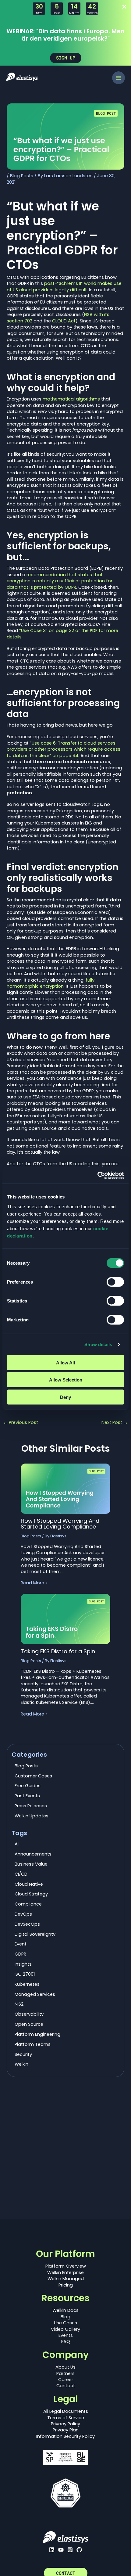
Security (23, 2054)
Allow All (65, 1362)
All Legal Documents (66, 2411)
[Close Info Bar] (124, 7)
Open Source (29, 2024)
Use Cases (65, 2323)
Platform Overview (66, 2266)
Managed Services (35, 1994)
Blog (65, 2317)
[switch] (115, 1282)
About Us (65, 2367)
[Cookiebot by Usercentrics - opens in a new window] (97, 1175)
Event (21, 1944)
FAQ (66, 2341)
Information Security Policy (65, 2436)
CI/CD (21, 1874)
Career (66, 2380)
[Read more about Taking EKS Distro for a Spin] (65, 1619)
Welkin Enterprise (65, 2272)
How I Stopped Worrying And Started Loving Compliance (60, 1523)
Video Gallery (65, 2329)
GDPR (20, 1954)
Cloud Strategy (31, 1894)
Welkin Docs (65, 2310)
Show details (98, 1344)
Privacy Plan (66, 2430)
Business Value (31, 1864)
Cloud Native (29, 1884)
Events (66, 2335)
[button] (66, 58)
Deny (65, 1397)
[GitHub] (79, 2550)
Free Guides (28, 1786)
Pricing (66, 2285)
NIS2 (19, 2004)
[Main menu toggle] (119, 78)
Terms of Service (66, 2418)
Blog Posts (22, 176)
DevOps (23, 1914)
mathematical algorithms (71, 399)
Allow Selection (66, 1380)
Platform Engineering (37, 2034)
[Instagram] (70, 2550)
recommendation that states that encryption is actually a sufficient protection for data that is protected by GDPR (60, 581)
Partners (65, 2373)
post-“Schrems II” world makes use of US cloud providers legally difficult (64, 286)
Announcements (33, 1854)
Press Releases (31, 1806)
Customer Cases (33, 1776)
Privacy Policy (65, 2424)
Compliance (28, 1904)
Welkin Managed (66, 2279)
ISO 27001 (25, 1974)
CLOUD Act (64, 321)
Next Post (115, 1423)
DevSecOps (27, 1924)
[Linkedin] (52, 2550)
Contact (66, 2386)
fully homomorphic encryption (51, 983)
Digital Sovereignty (35, 1934)
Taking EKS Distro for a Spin (58, 1651)
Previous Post (21, 1423)
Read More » (34, 1583)
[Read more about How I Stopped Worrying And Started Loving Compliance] (65, 1488)
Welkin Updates (32, 1816)
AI (17, 1844)
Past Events (27, 1796)
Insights (23, 1964)
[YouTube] (61, 2550)
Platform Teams (33, 2044)
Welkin (21, 2064)
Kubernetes (27, 1984)
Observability (29, 2014)
